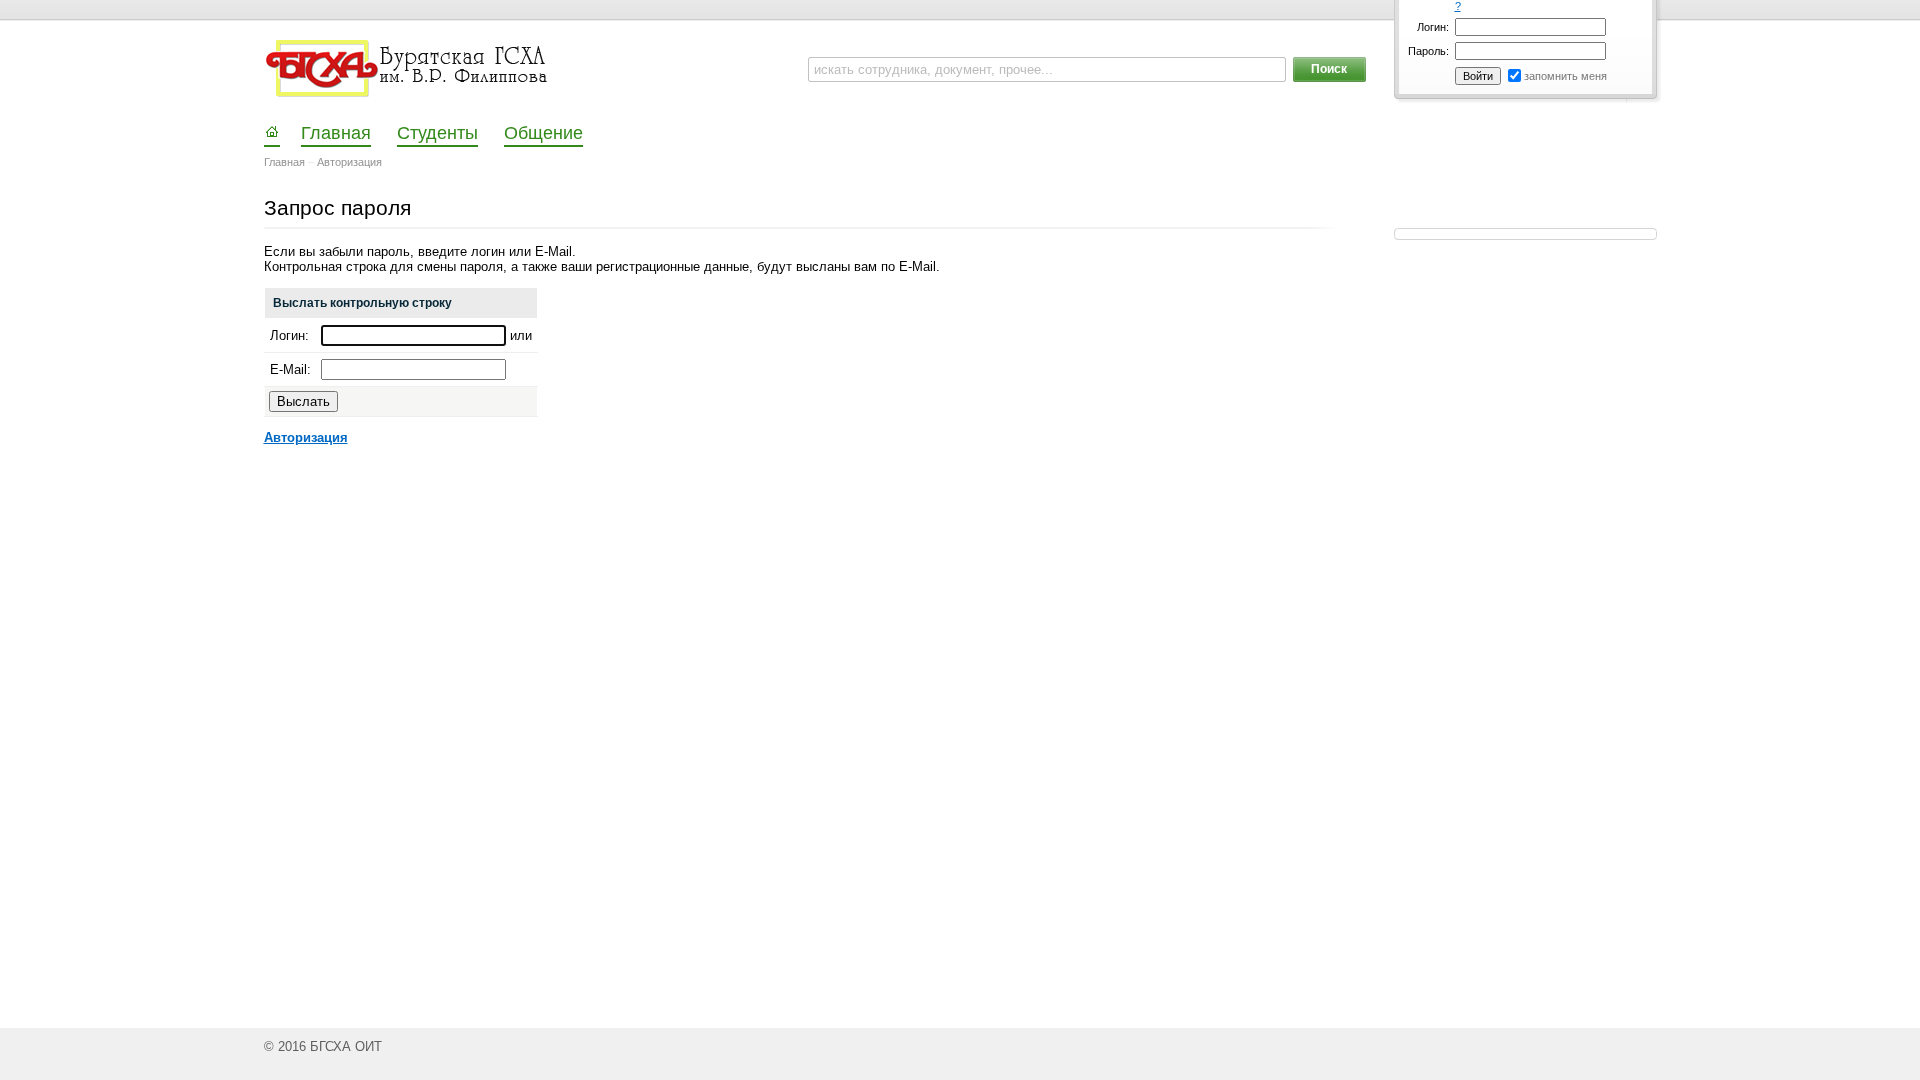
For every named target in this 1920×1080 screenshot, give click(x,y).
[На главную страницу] (408, 69)
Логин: (1433, 27)
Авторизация (349, 162)
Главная (284, 162)
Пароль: (1428, 51)
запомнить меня (1565, 76)
